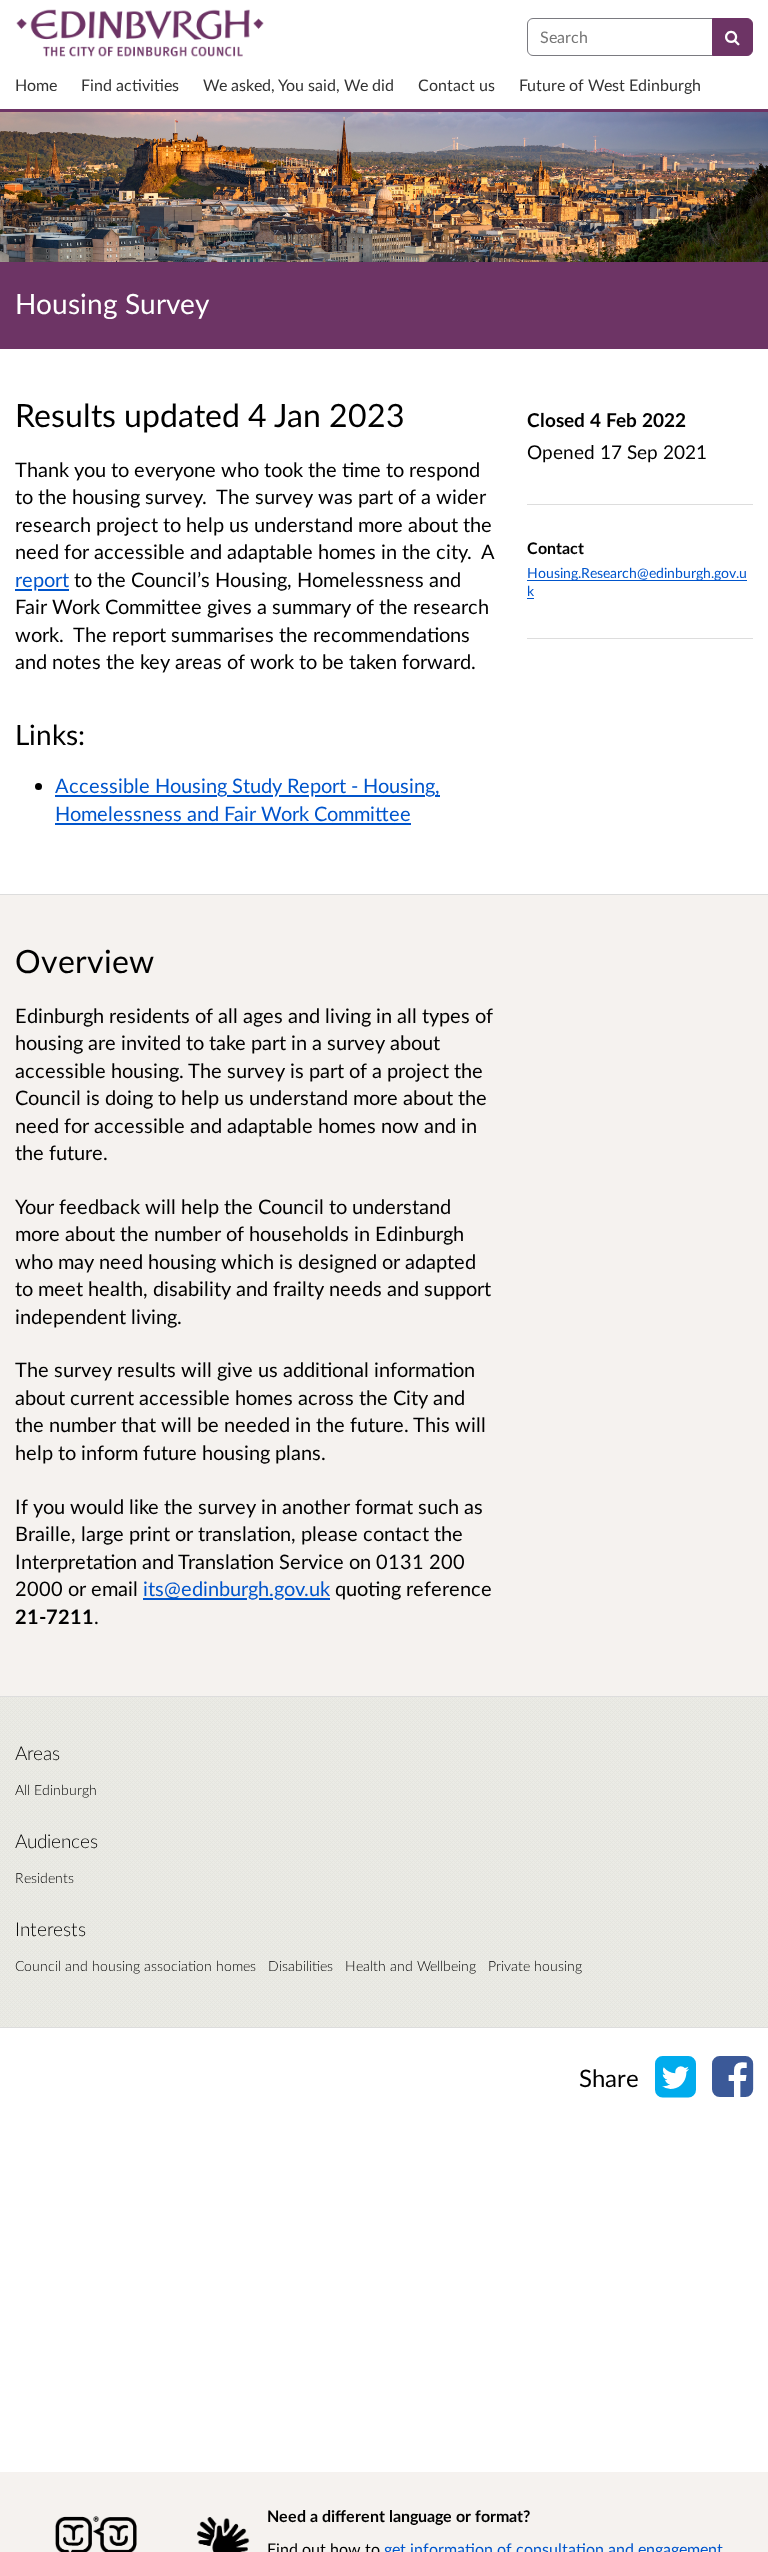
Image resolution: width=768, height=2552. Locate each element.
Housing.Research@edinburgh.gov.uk (637, 581)
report (42, 579)
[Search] (732, 37)
